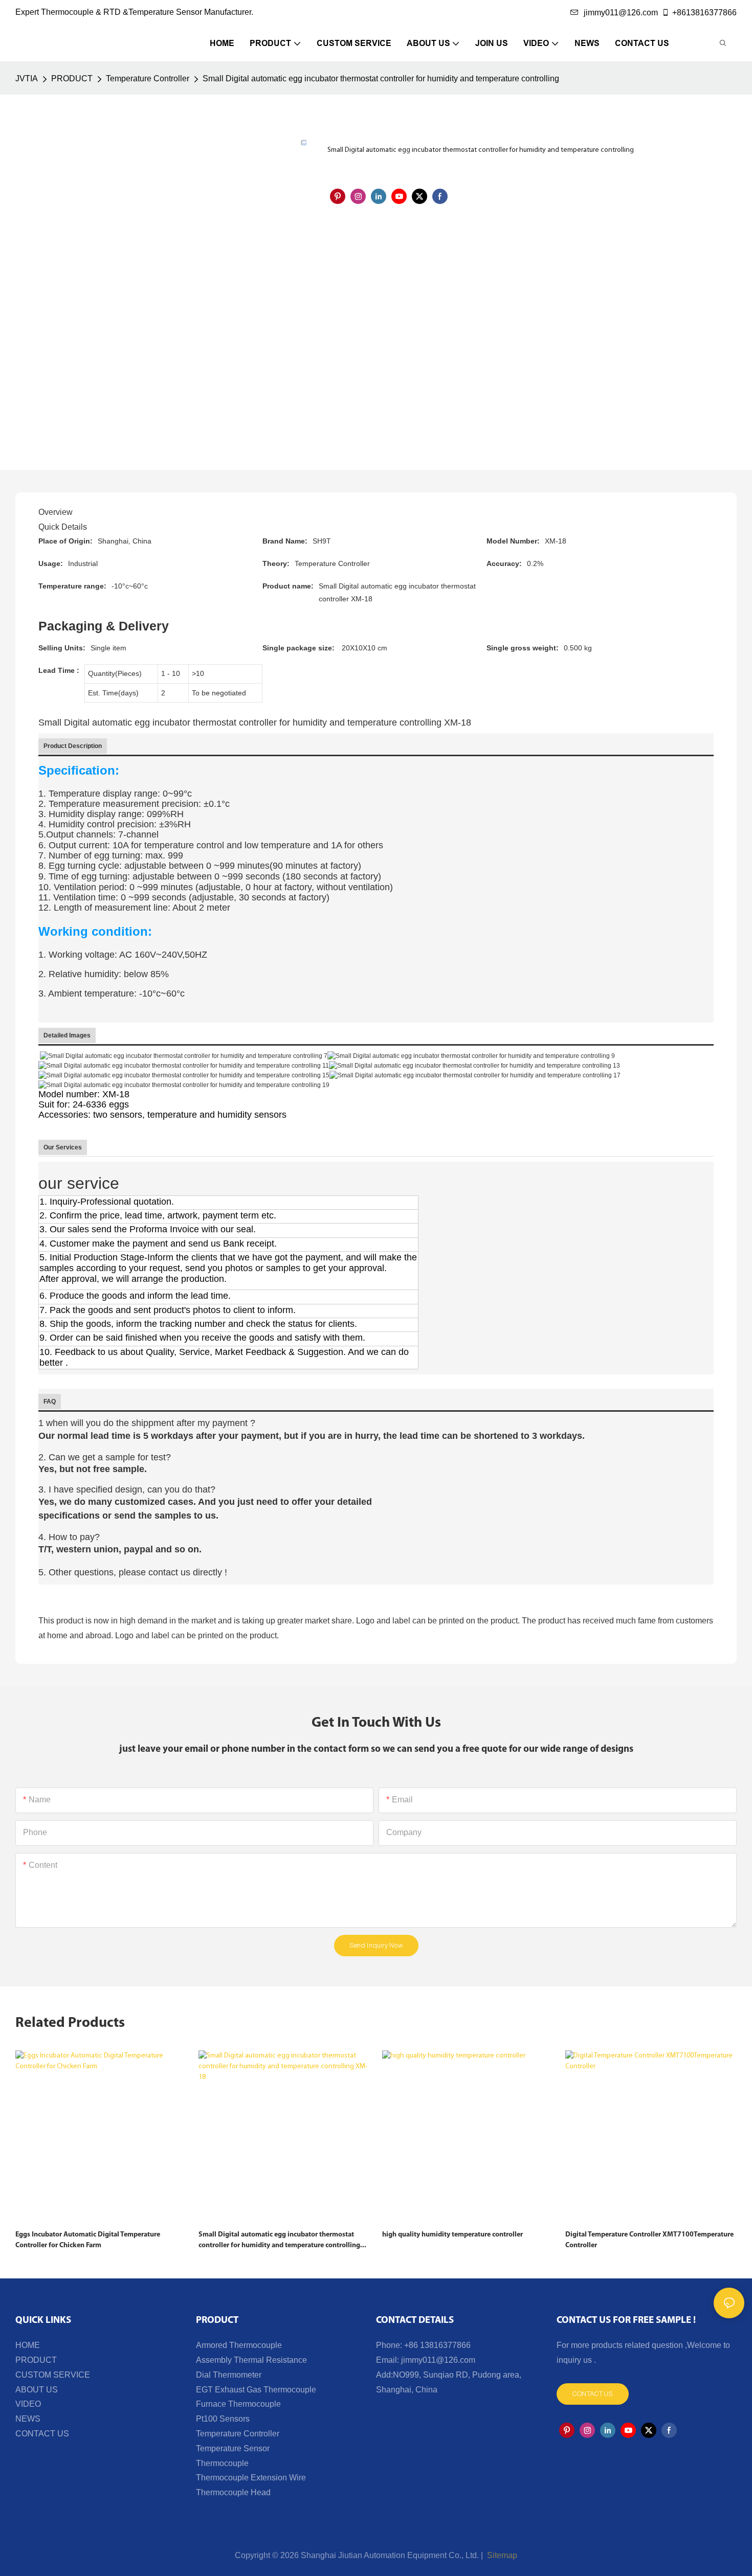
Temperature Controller (148, 78)
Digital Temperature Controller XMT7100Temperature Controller (649, 2240)
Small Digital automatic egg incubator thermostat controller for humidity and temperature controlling (381, 78)
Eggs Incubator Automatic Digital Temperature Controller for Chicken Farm (88, 2240)
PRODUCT (72, 78)
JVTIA (27, 78)
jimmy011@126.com (621, 13)
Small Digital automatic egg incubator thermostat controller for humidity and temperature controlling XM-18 (279, 2241)
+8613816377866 (704, 13)
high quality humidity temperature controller (452, 2235)
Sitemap (501, 2555)
